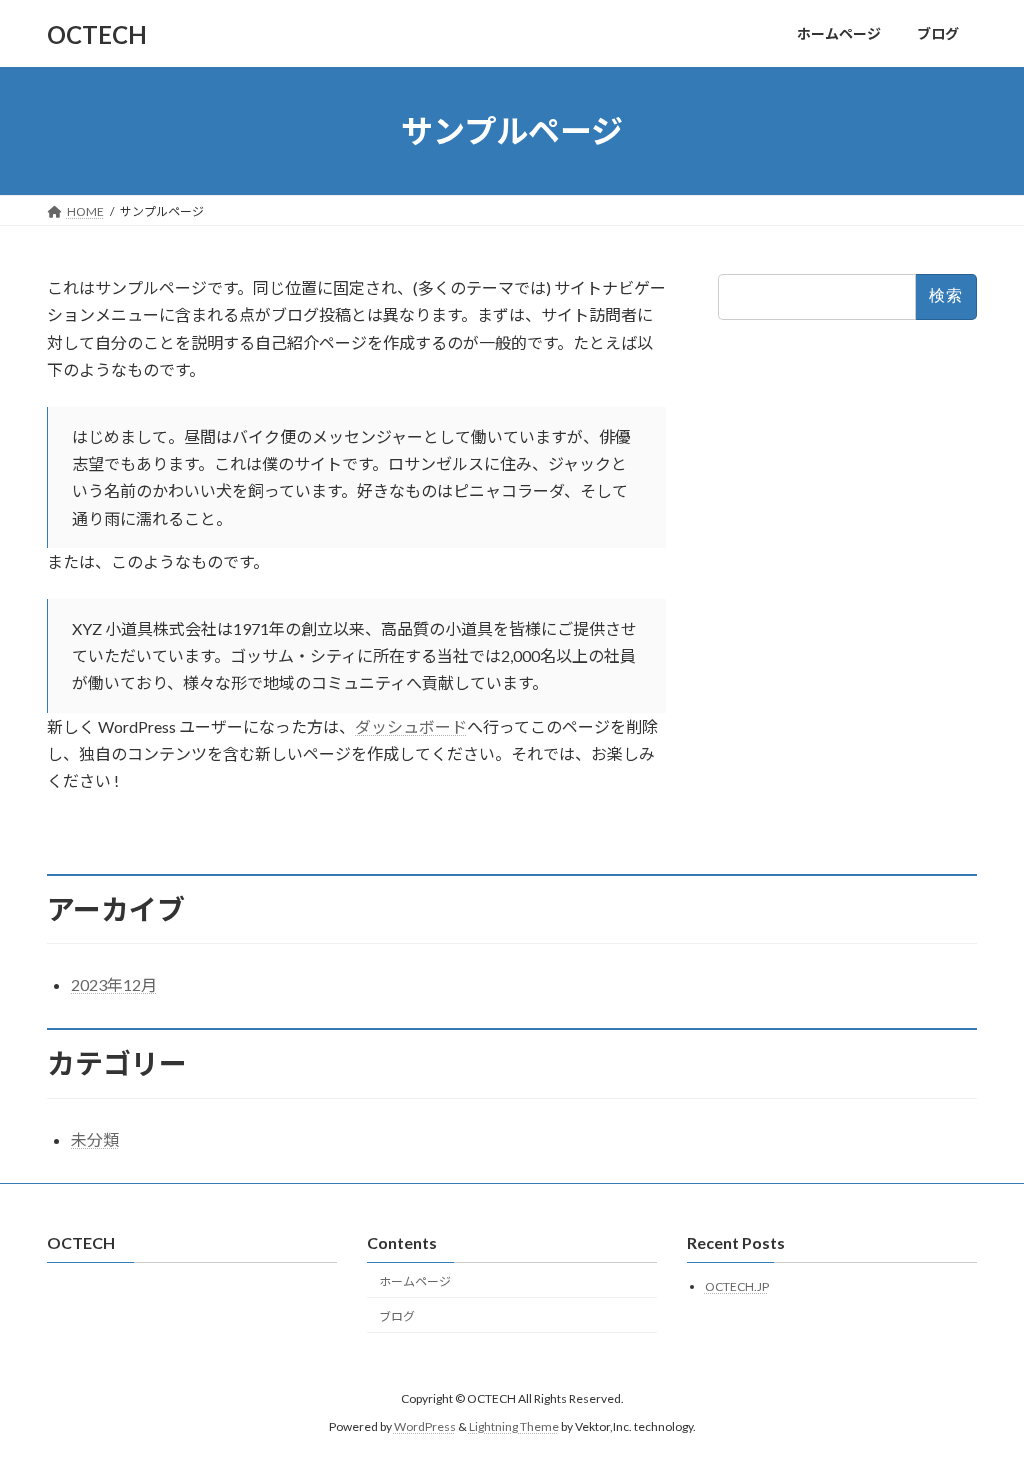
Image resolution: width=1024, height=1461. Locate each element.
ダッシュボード (411, 726)
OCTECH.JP (737, 1286)
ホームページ (415, 1280)
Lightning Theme (514, 1426)
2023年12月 (114, 984)
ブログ (397, 1315)
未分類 (95, 1139)
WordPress (425, 1426)
